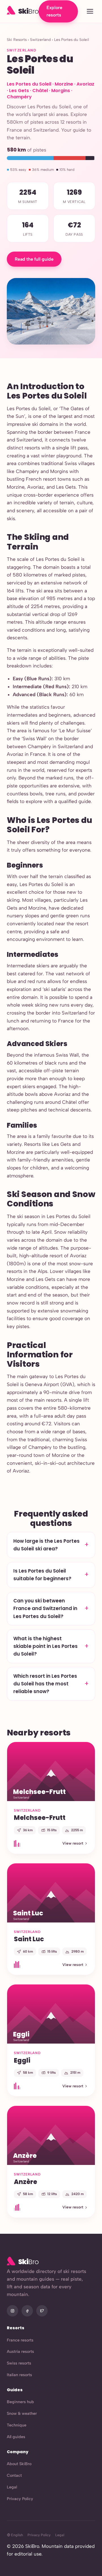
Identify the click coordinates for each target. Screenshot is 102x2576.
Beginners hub (20, 2402)
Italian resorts (19, 2375)
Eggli (22, 2060)
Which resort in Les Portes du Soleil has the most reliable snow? (45, 1684)
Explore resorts (54, 11)
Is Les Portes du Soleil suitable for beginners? (42, 1575)
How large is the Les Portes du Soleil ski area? (46, 1545)
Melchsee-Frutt (40, 1818)
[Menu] (90, 12)
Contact (14, 2475)
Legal (12, 2487)
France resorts (20, 2340)
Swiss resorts (19, 2363)
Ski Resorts (17, 40)
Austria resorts (20, 2351)
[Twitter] (42, 2311)
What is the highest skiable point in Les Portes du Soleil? (45, 1646)
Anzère (25, 2182)
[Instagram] (12, 2311)
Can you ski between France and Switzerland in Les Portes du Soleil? (45, 1608)
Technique (17, 2425)
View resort (73, 1843)
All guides (16, 2437)
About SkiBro (19, 2464)
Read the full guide (34, 259)
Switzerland (40, 40)
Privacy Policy (20, 2499)
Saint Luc (29, 1939)
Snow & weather (22, 2413)
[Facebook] (27, 2311)
